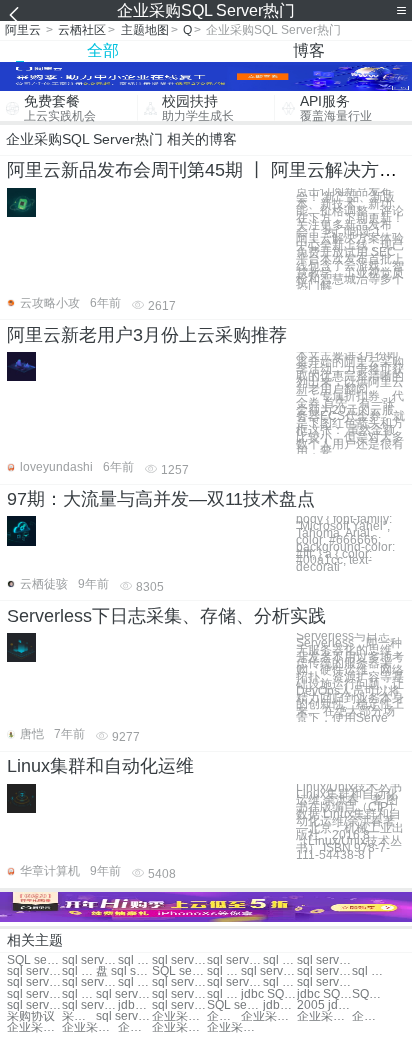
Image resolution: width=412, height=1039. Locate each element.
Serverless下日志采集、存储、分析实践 (166, 616)
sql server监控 (89, 960)
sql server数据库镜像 (123, 1016)
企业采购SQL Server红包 (224, 1016)
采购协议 (31, 1016)
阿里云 (23, 30)
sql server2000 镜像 (179, 982)
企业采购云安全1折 (34, 1027)
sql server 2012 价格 (123, 994)
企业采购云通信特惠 (135, 1027)
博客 (309, 50)
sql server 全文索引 (280, 982)
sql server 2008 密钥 (224, 971)
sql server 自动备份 (324, 982)
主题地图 (145, 30)
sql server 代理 (135, 960)
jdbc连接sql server (135, 1005)
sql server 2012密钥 (135, 982)
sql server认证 (34, 971)
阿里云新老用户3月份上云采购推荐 (147, 335)
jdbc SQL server (268, 994)
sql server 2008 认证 (268, 971)
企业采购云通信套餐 (179, 1016)
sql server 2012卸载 (34, 982)
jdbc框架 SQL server (280, 1005)
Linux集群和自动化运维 (100, 766)
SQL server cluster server (179, 971)
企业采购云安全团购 (268, 1016)
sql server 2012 (179, 960)
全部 (103, 50)
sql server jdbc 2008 (89, 1005)
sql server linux (179, 994)
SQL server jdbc (369, 994)
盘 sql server (123, 971)
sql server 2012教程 (224, 994)
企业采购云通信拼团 (89, 1027)
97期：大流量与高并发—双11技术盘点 (161, 499)
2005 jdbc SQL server (324, 1005)
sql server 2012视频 (79, 994)
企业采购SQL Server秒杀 (369, 1016)
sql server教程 (324, 960)
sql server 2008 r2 (34, 1005)
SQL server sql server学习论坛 (34, 960)
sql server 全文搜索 (34, 994)
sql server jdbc (89, 982)
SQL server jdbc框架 (234, 1005)
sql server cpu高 (179, 1005)
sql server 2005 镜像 (234, 982)
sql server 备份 (280, 960)
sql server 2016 (79, 971)
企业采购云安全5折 (324, 1016)
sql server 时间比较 (324, 971)
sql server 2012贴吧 (369, 971)
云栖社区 (82, 30)
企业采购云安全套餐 (179, 1027)
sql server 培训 (234, 960)
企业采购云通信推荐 (234, 1027)
